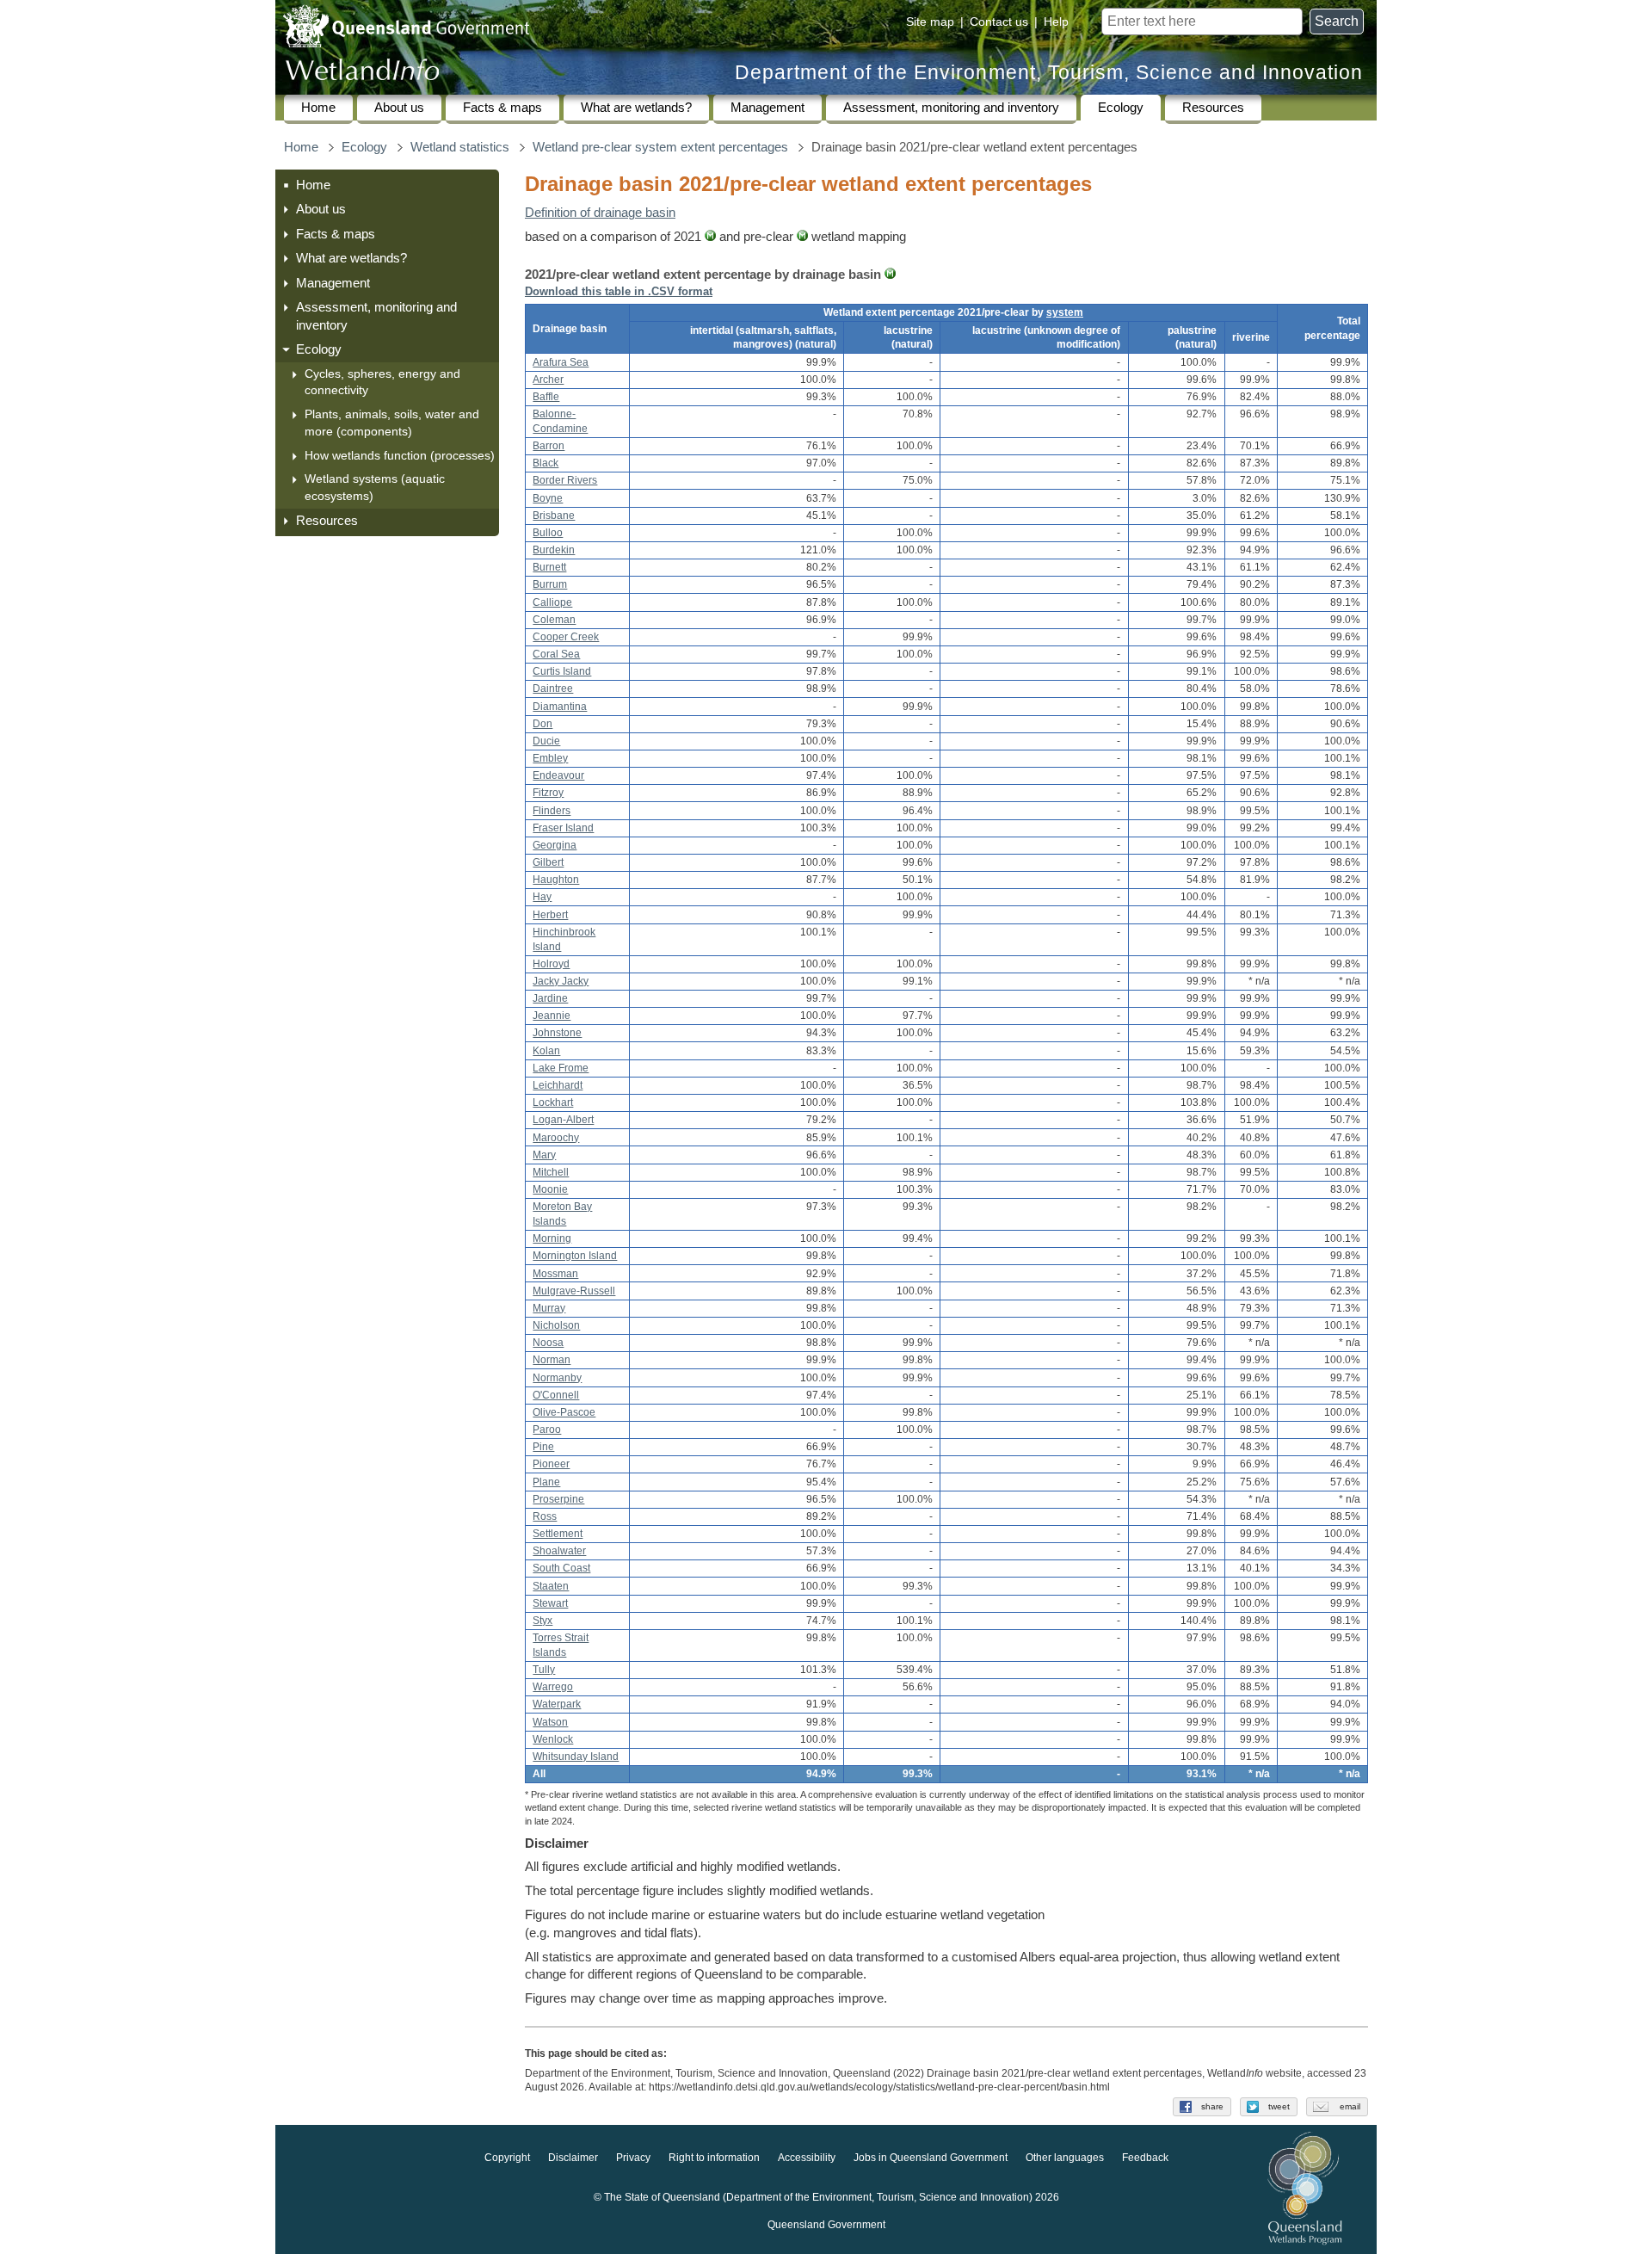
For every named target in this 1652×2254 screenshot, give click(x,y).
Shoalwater (559, 1551)
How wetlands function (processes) (400, 455)
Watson (550, 1722)
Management (767, 108)
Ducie (546, 741)
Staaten (551, 1586)
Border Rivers (565, 480)
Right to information (714, 2158)
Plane (546, 1482)
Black (546, 463)
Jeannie (552, 1016)
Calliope (552, 602)
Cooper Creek (566, 637)
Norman (552, 1360)
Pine (543, 1447)
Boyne (548, 498)
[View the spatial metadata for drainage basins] (890, 275)
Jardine (550, 998)
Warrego (553, 1687)
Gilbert (548, 862)
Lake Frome (561, 1068)
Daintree (553, 689)
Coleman (554, 620)
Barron (549, 446)
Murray (549, 1308)
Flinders (552, 811)
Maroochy (556, 1138)
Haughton (556, 880)
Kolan (546, 1051)
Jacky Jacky (561, 981)
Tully (544, 1670)
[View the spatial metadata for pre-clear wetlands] (802, 237)
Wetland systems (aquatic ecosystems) (375, 487)
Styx (542, 1621)
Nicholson (556, 1325)
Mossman (555, 1274)
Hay (542, 897)
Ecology (1121, 108)
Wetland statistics (460, 147)
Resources (1213, 108)
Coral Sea (556, 654)
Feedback (1145, 2158)
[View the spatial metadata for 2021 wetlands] (710, 237)
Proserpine (558, 1499)
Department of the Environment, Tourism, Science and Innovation (1049, 73)
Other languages (1065, 2158)
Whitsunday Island (576, 1757)
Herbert (550, 915)
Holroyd (551, 964)
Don (542, 724)
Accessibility (807, 2158)
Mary (544, 1155)
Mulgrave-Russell (574, 1291)
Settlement (558, 1534)
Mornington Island (575, 1256)
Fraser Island (563, 828)
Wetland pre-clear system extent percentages (660, 147)
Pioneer (551, 1464)
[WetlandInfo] (362, 74)
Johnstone (557, 1033)
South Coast (561, 1568)
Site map (930, 22)
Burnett (549, 567)
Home (318, 108)
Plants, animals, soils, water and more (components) (392, 423)
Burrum (550, 584)
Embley (550, 758)
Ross (545, 1516)
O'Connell (556, 1395)
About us (399, 108)
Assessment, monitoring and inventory (951, 108)
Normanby (557, 1378)
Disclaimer (573, 2158)
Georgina (555, 845)
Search (1337, 21)
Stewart (550, 1603)
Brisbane (554, 516)
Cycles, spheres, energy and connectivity (382, 382)
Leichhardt (558, 1085)
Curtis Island (562, 671)
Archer (548, 380)
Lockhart (553, 1102)
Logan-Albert (563, 1120)
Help (1056, 22)
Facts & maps (502, 108)
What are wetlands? (636, 108)
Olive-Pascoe (564, 1412)
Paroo (547, 1430)
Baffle (546, 397)
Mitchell (551, 1172)
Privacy (633, 2158)
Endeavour (558, 775)
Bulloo (548, 533)
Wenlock (553, 1739)
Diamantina (560, 707)
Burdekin (554, 550)
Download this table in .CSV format (619, 291)
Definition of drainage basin (600, 213)
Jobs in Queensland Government (931, 2158)
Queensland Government (826, 2225)
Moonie (550, 1189)
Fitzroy (548, 793)
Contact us (999, 22)
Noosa (548, 1343)
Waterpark (557, 1704)
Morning (552, 1238)
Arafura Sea (561, 362)
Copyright (507, 2158)
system (1065, 312)
